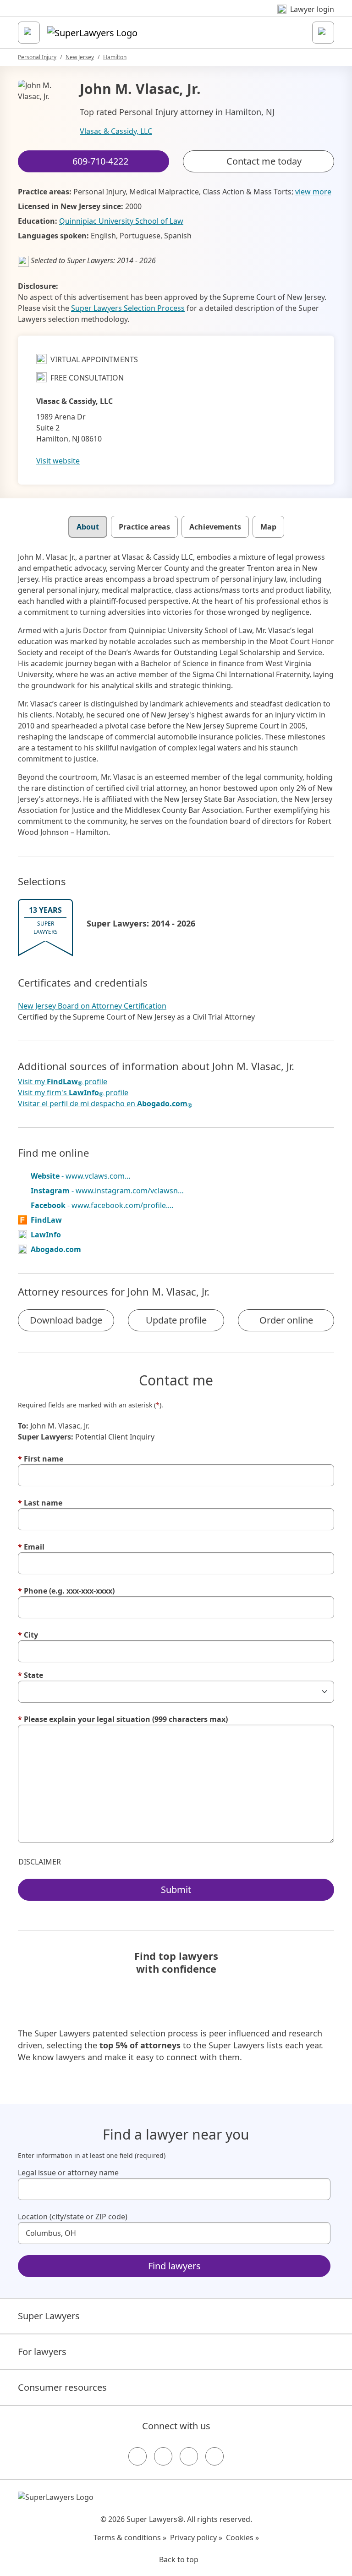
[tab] (88, 527)
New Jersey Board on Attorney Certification (92, 1006)
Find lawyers (174, 2266)
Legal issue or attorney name (68, 2173)
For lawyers (42, 2352)
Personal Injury (37, 57)
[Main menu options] (29, 33)
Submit (176, 1889)
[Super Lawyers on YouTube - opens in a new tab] (189, 2456)
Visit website (58, 461)
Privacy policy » (196, 2537)
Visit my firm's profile (73, 1093)
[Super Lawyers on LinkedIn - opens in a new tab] (214, 2456)
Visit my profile (63, 1082)
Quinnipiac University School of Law (121, 221)
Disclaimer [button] (40, 1862)
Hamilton (115, 57)
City (28, 1635)
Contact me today (264, 161)
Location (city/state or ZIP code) (73, 2217)
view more (313, 192)
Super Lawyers (49, 2316)
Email (31, 1547)
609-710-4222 (182, 15)
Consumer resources (62, 2387)
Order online (286, 1320)
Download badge (66, 1320)
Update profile (176, 1320)
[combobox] (174, 2189)
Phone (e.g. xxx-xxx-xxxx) (66, 1591)
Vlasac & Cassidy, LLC (116, 131)
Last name (40, 1503)
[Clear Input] (319, 2189)
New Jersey (80, 57)
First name (41, 1459)
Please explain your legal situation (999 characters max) (123, 1719)
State (30, 1675)
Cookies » (242, 2537)
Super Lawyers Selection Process (128, 308)
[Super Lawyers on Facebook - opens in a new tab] (137, 2456)
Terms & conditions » (130, 2537)
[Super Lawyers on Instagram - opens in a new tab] (163, 2456)
